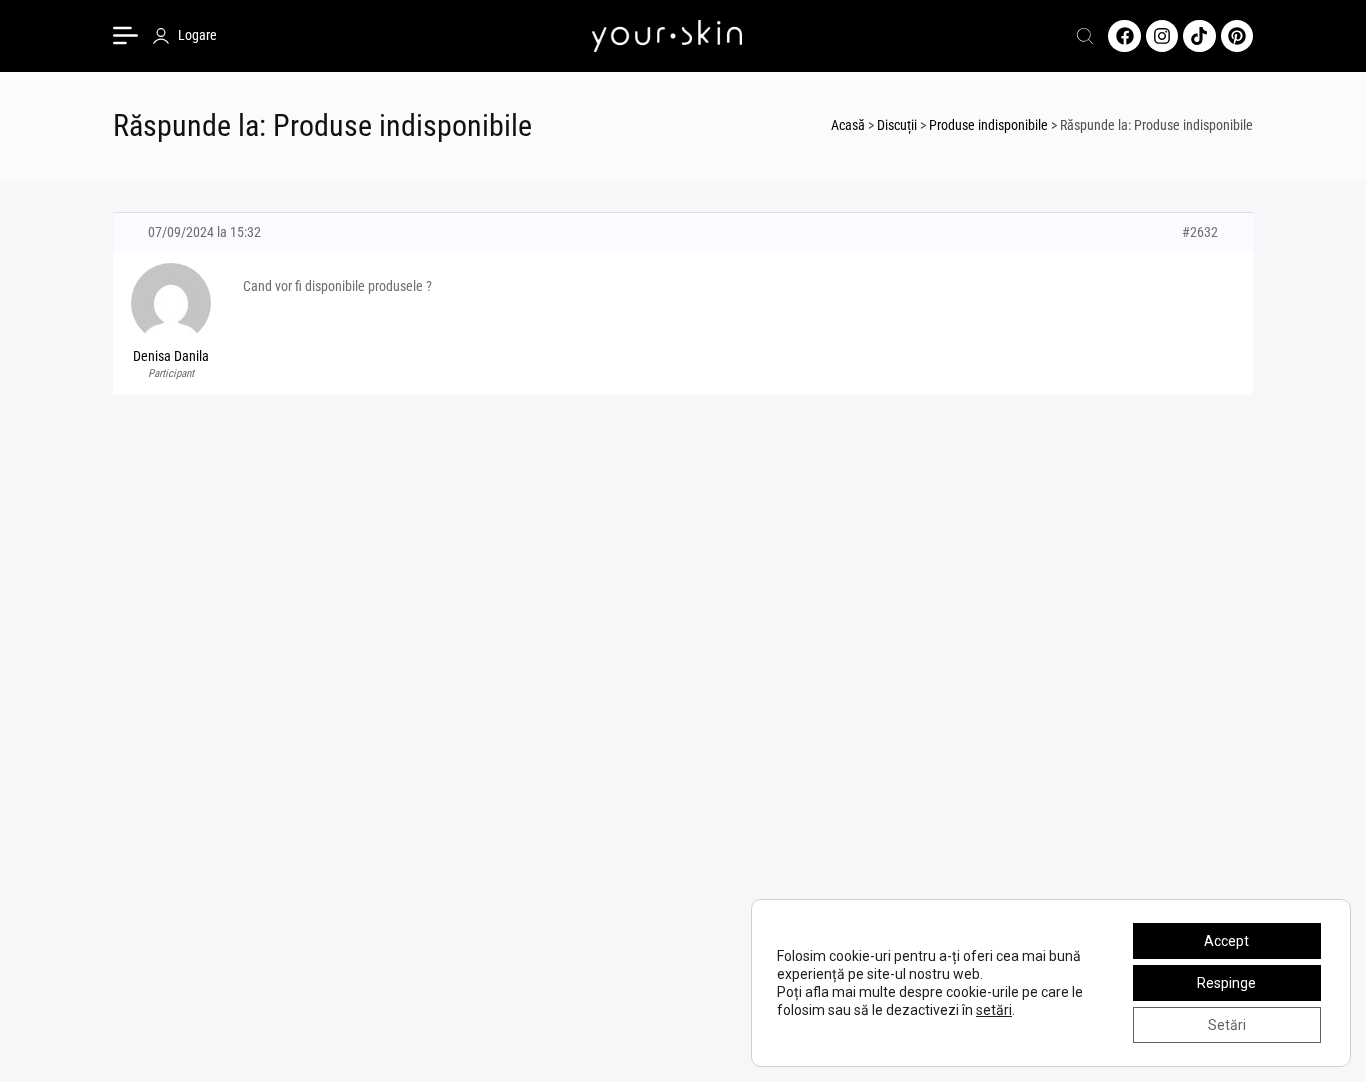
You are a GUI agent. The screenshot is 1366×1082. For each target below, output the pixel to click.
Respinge (1226, 983)
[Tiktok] (1199, 36)
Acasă (848, 125)
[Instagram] (1162, 36)
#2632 (1200, 232)
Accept (1226, 941)
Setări (1227, 1025)
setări (994, 1010)
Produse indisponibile (988, 125)
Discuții (897, 125)
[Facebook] (1124, 36)
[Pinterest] (1237, 36)
